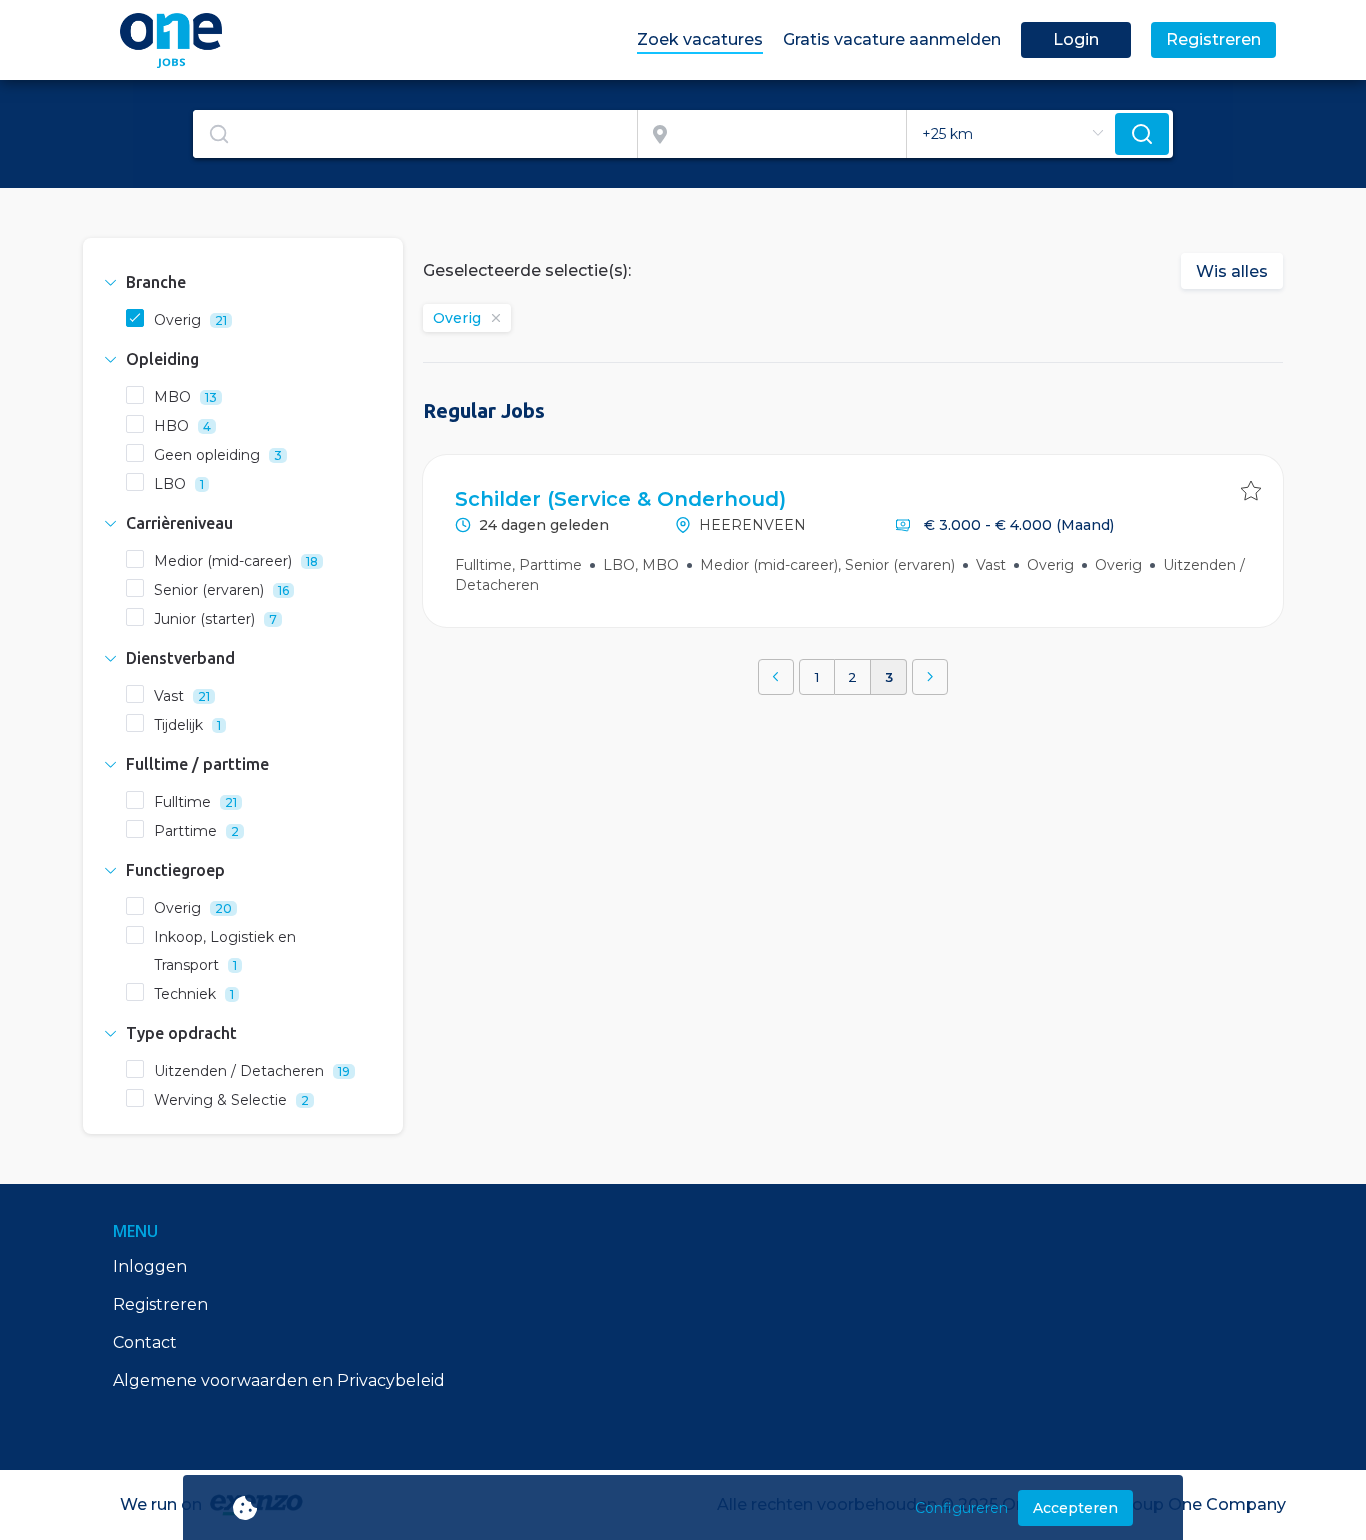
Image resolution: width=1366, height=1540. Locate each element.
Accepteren (1075, 1508)
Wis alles (1232, 271)
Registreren (160, 1304)
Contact (145, 1342)
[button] (243, 282)
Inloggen (150, 1266)
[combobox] (415, 134)
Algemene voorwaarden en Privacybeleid (279, 1380)
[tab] (243, 282)
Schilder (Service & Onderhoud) (620, 499)
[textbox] (415, 134)
